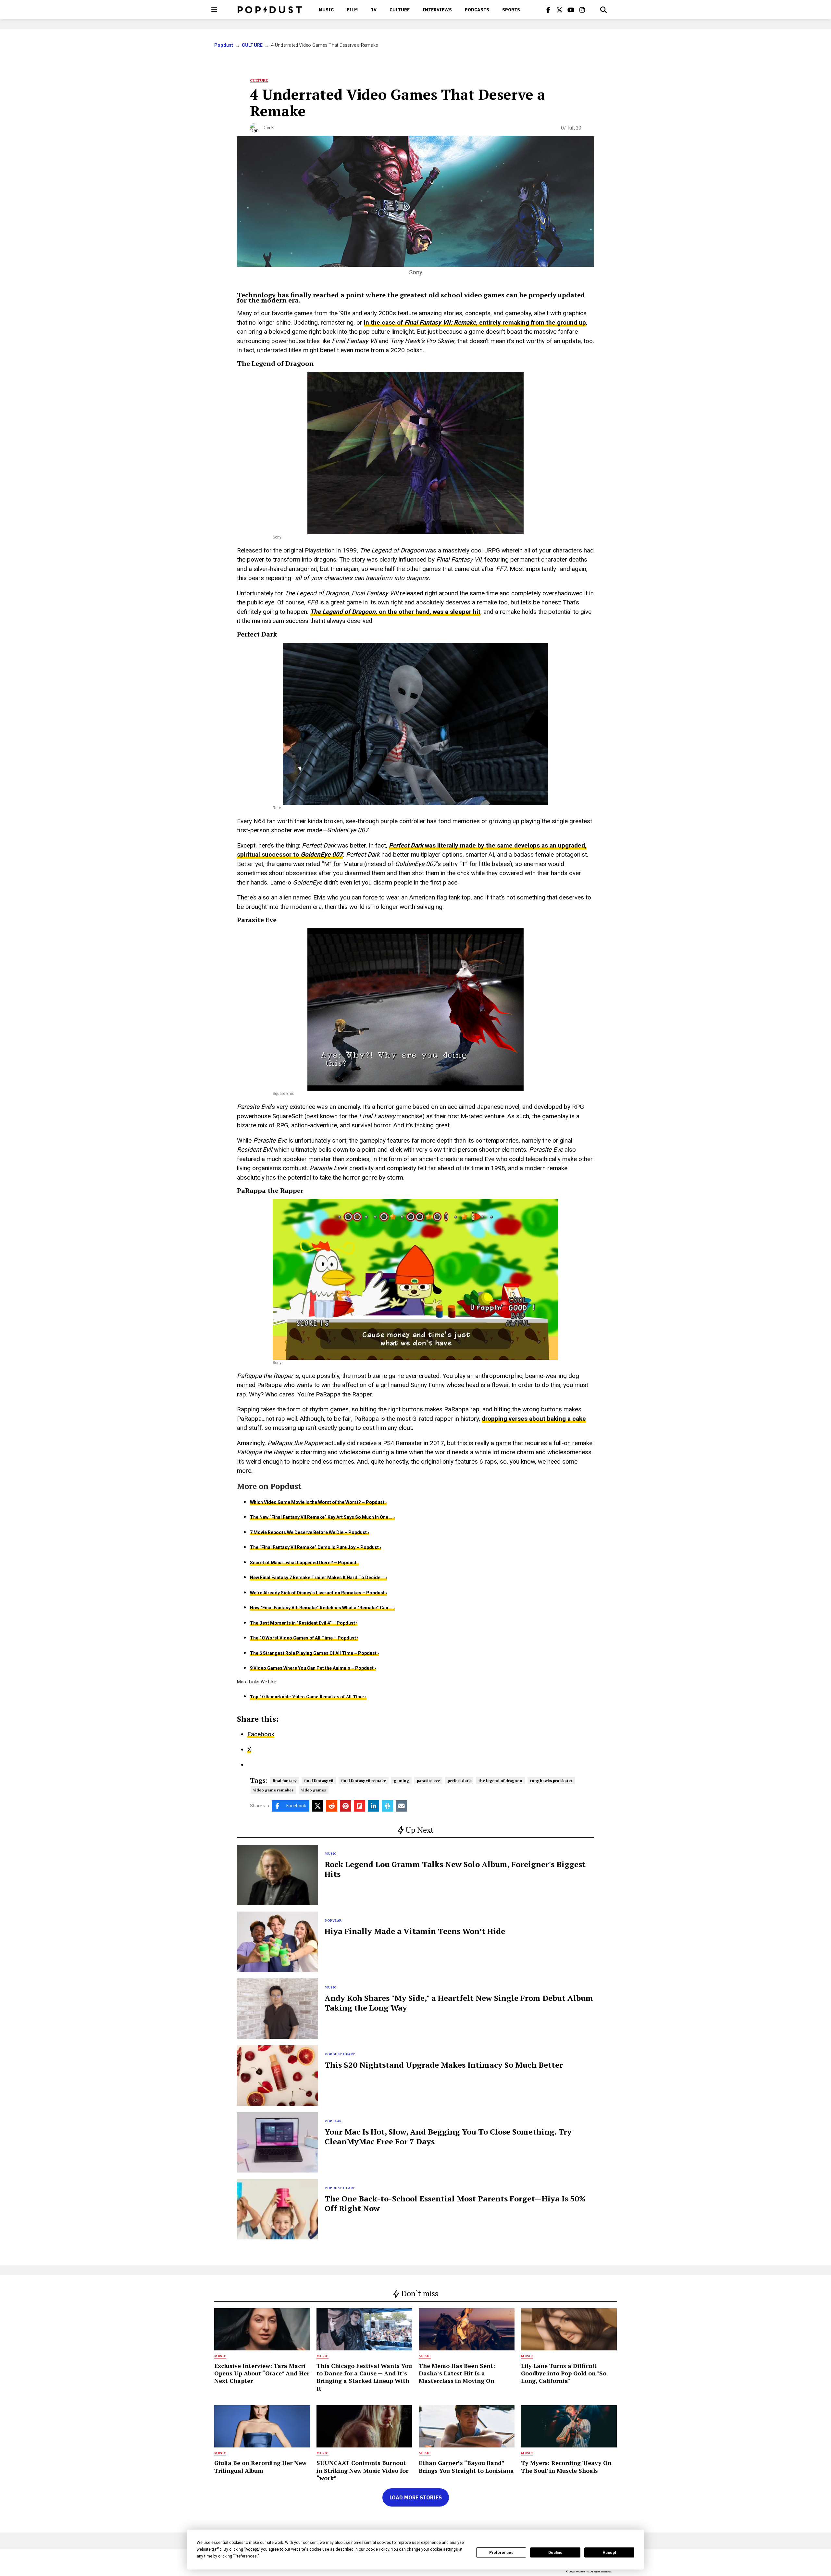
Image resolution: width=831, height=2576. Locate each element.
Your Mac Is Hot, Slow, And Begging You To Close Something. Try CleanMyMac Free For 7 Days (448, 2136)
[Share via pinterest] (346, 1806)
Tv (374, 10)
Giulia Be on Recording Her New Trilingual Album (260, 2466)
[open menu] (214, 10)
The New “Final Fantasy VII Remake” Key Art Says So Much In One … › (322, 1517)
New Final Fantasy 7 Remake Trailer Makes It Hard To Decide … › (318, 1578)
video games (314, 1790)
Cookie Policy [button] (377, 2549)
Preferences (501, 2553)
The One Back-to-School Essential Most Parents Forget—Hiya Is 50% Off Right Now (455, 2203)
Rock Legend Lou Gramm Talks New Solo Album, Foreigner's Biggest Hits (455, 1869)
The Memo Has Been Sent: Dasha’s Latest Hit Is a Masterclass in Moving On (457, 2373)
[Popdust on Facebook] (548, 10)
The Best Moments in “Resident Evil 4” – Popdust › (304, 1623)
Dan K (268, 128)
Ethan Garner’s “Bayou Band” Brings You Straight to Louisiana (466, 2466)
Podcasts (477, 10)
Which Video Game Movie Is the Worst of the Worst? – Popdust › (318, 1502)
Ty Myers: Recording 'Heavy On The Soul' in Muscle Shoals (566, 2466)
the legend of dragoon (500, 1781)
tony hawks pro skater (551, 1781)
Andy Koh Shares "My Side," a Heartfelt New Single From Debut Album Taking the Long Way (459, 2003)
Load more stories (416, 2497)
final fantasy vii (319, 1781)
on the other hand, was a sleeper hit (430, 612)
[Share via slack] (387, 1806)
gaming (401, 1781)
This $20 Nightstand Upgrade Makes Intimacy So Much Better (444, 2065)
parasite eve (428, 1781)
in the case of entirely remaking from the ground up (475, 322)
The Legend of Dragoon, (344, 612)
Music (326, 10)
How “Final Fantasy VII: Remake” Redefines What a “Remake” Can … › (322, 1608)
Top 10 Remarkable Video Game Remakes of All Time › (308, 1697)
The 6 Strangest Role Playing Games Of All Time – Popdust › (314, 1653)
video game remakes (273, 1790)
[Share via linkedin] (373, 1806)
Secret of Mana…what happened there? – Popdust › (304, 1563)
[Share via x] (318, 1806)
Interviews (437, 10)
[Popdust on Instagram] (582, 10)
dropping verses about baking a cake (534, 1419)
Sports (511, 10)
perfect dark (459, 1781)
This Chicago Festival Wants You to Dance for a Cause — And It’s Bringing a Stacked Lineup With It (364, 2377)
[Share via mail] (401, 1806)
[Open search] (603, 10)
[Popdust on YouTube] (571, 10)
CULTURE (400, 10)
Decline (555, 2553)
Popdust (224, 45)
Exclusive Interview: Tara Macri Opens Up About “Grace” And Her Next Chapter (262, 2373)
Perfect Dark (407, 845)
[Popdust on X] (560, 10)
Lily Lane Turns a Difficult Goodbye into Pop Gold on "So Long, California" (564, 2373)
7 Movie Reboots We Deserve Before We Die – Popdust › (310, 1532)
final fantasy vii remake (364, 1781)
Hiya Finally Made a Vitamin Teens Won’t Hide (415, 1931)
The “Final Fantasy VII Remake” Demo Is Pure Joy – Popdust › (316, 1547)
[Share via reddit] (332, 1806)
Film (352, 10)
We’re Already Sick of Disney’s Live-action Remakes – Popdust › (318, 1593)
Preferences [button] (246, 2556)
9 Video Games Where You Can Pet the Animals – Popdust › (313, 1668)
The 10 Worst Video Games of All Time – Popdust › (304, 1638)
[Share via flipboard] (360, 1806)
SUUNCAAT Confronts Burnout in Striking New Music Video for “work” (362, 2470)
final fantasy (285, 1781)
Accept (609, 2553)
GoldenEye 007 (322, 855)
